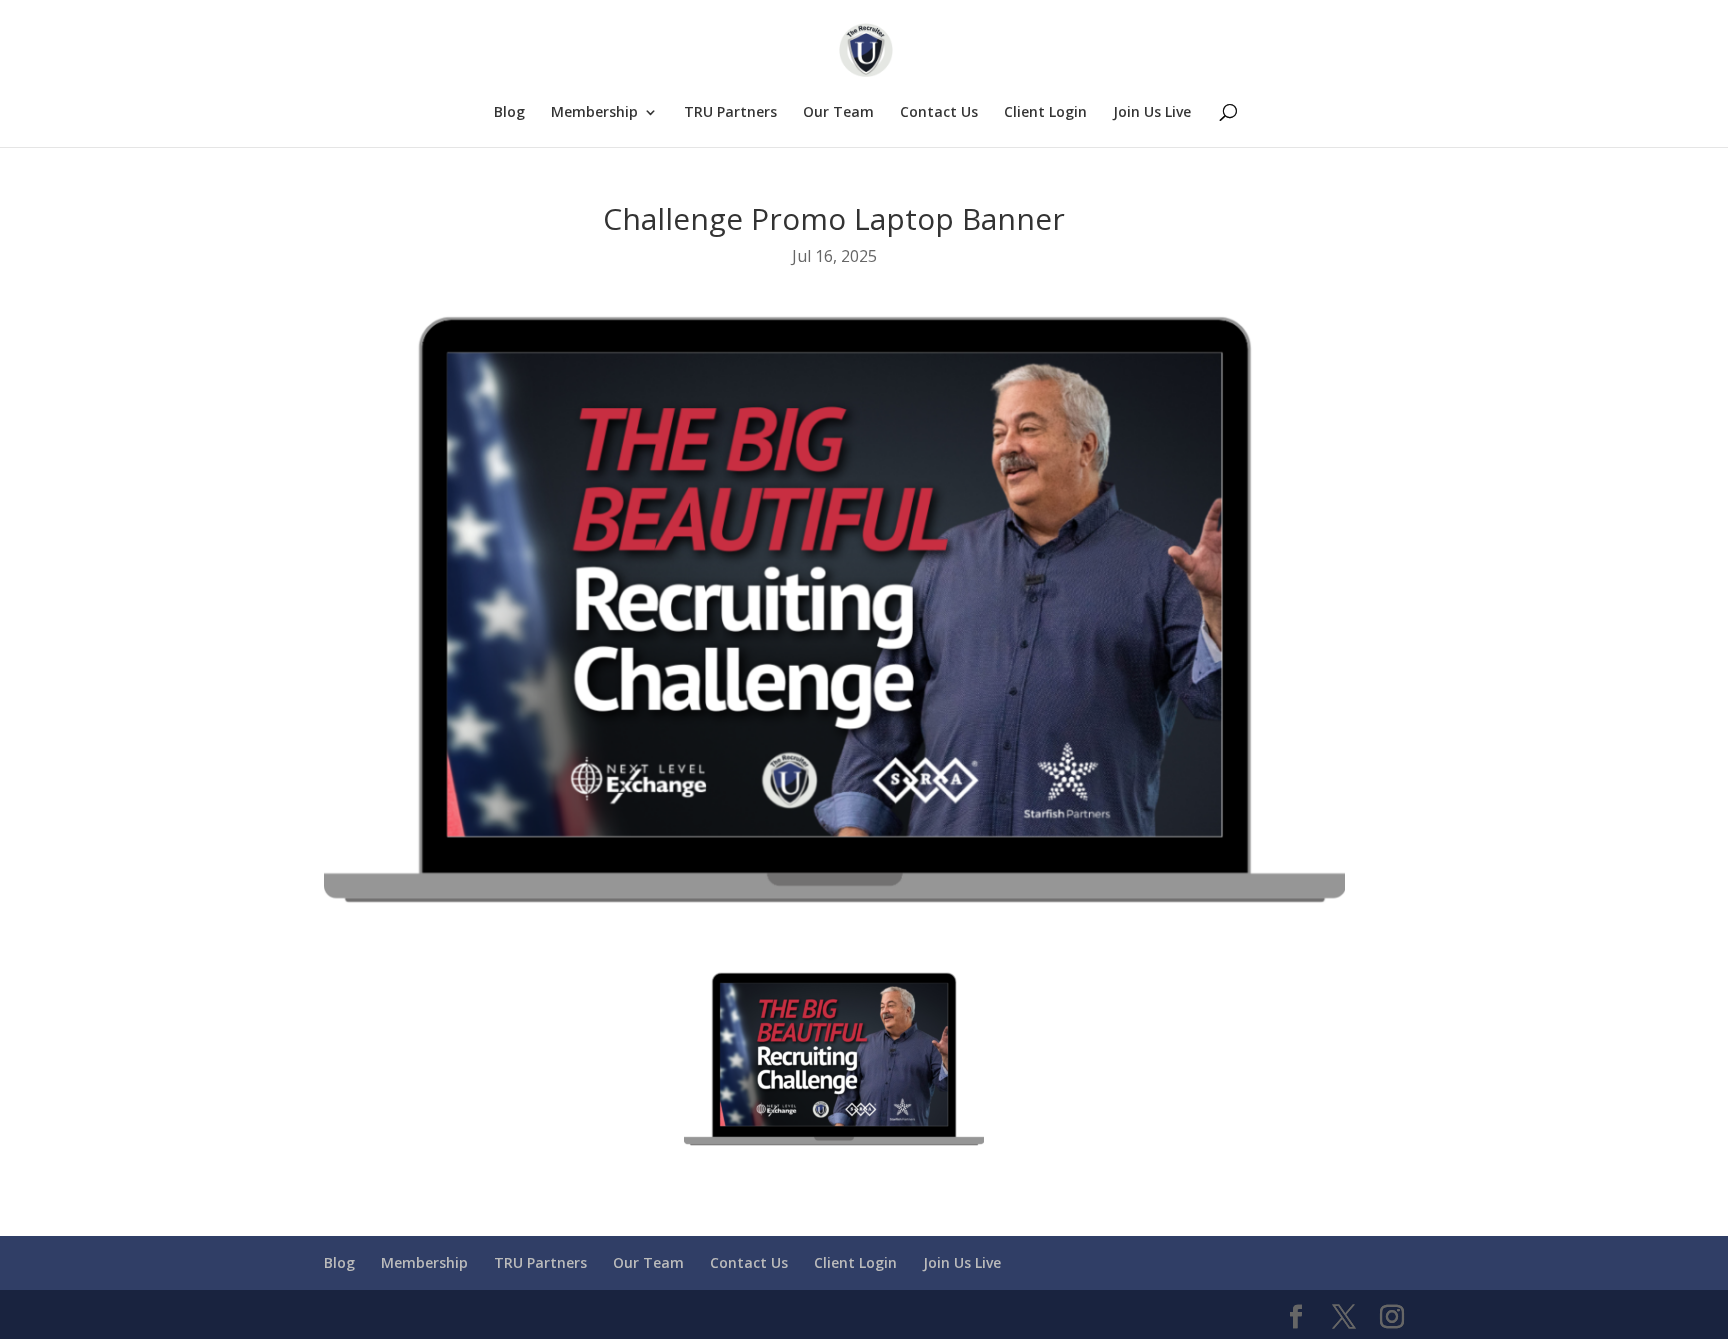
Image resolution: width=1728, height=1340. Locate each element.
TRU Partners (730, 113)
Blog (509, 113)
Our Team (838, 113)
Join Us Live (1152, 113)
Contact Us (939, 113)
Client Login (1045, 113)
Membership (594, 113)
